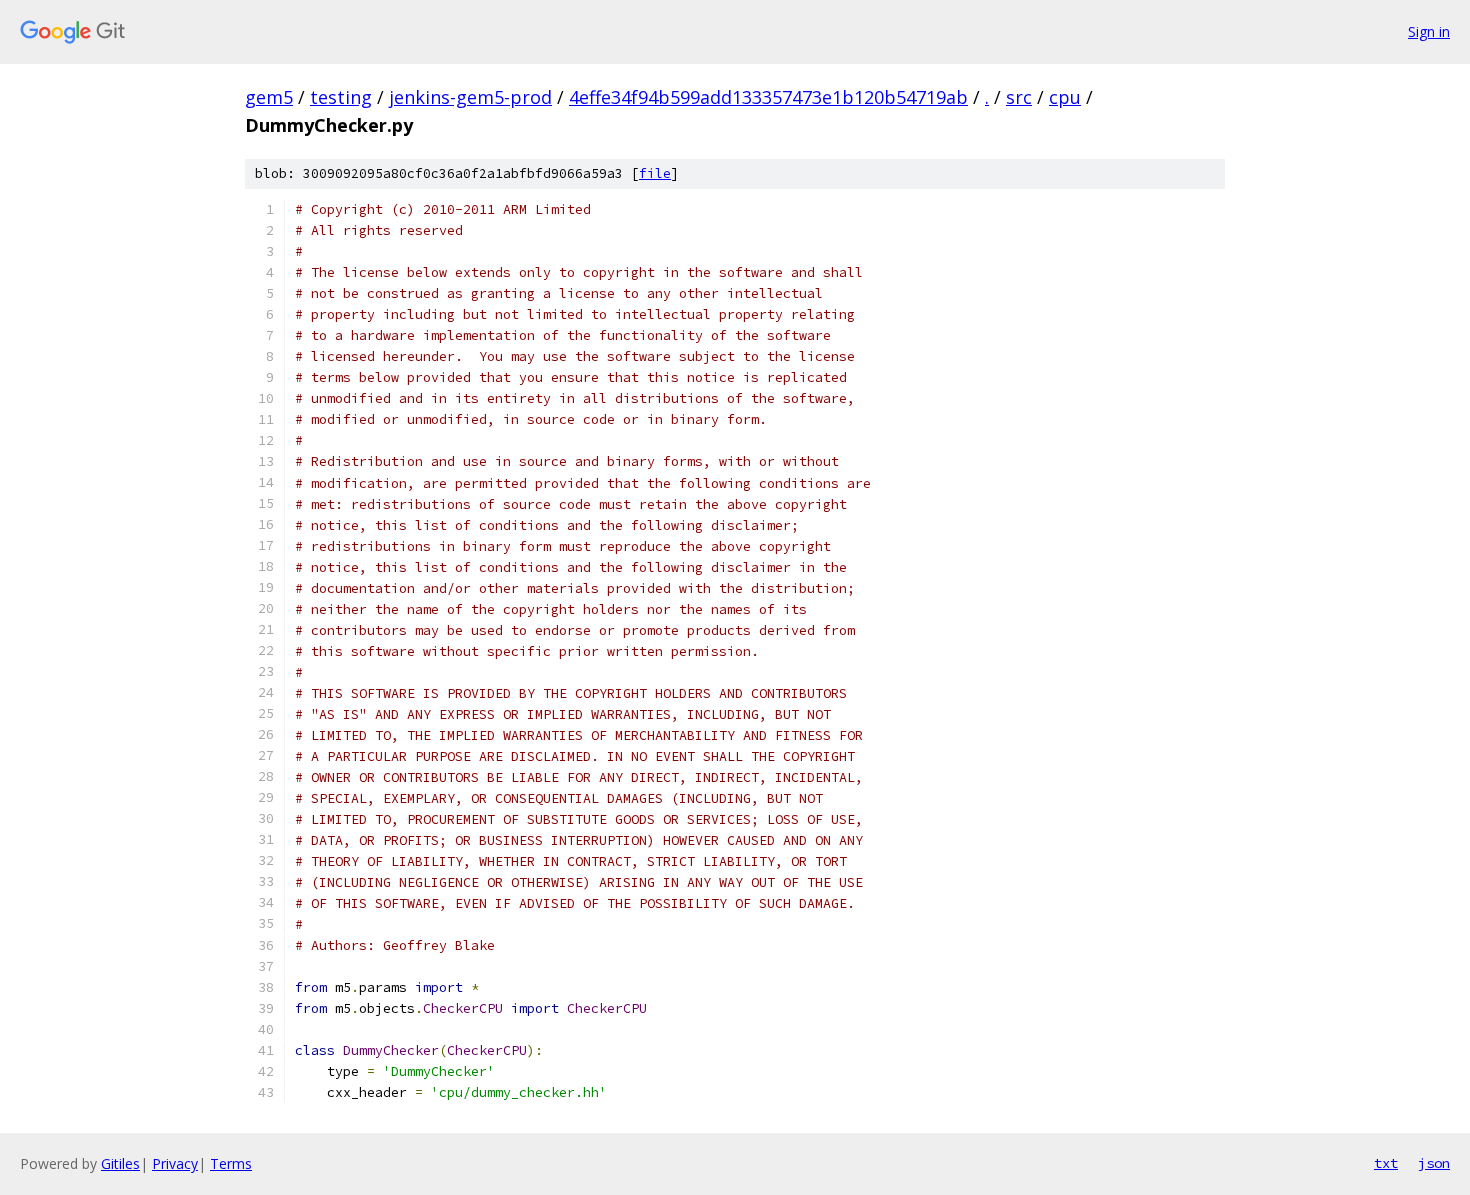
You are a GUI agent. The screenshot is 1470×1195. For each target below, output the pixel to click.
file (655, 173)
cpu (1065, 97)
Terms (231, 1163)
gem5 (269, 97)
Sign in (1429, 31)
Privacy (175, 1163)
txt (1386, 1163)
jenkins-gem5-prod (470, 97)
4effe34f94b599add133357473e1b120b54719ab (768, 97)
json (1434, 1163)
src (1019, 97)
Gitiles (120, 1163)
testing (341, 97)
